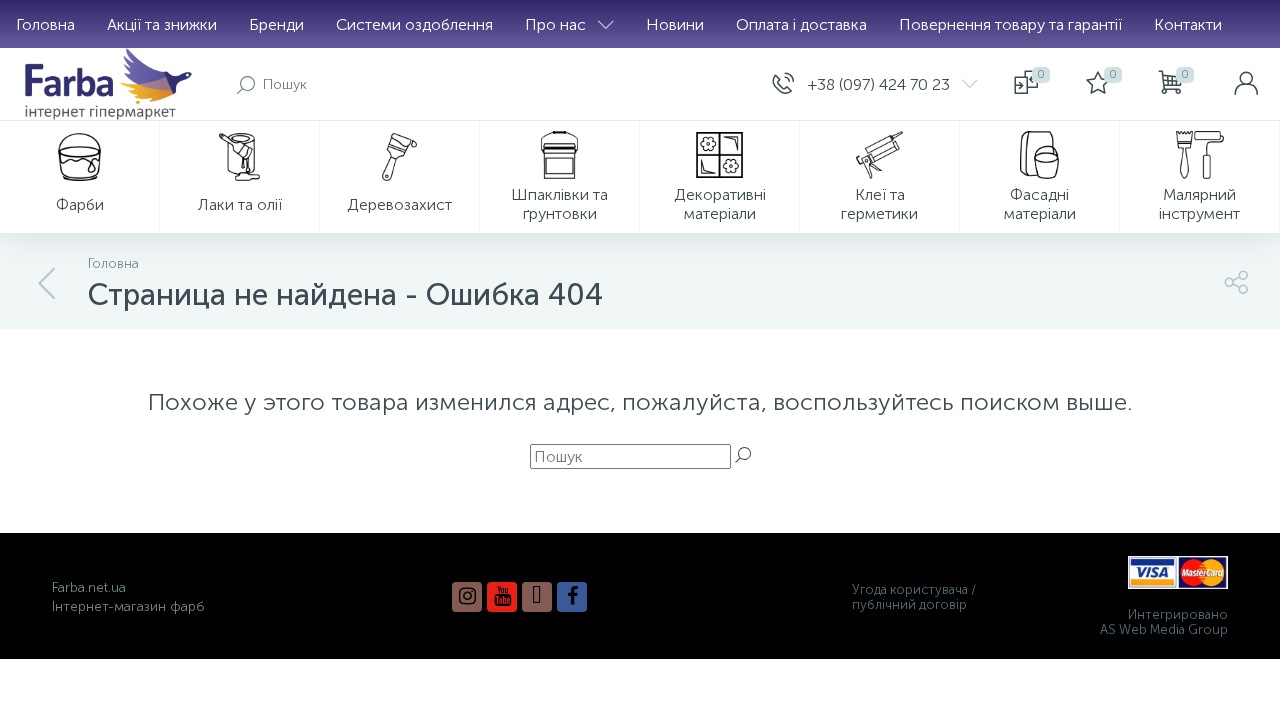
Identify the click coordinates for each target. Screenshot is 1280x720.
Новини (675, 24)
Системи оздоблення (414, 24)
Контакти (1188, 24)
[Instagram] (467, 597)
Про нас (555, 24)
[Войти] (1246, 84)
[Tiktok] (537, 597)
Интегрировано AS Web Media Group (1164, 622)
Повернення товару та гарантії (1010, 24)
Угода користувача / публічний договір (914, 597)
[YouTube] (502, 597)
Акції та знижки (162, 24)
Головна (45, 24)
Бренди (276, 24)
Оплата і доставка (801, 24)
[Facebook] (572, 597)
